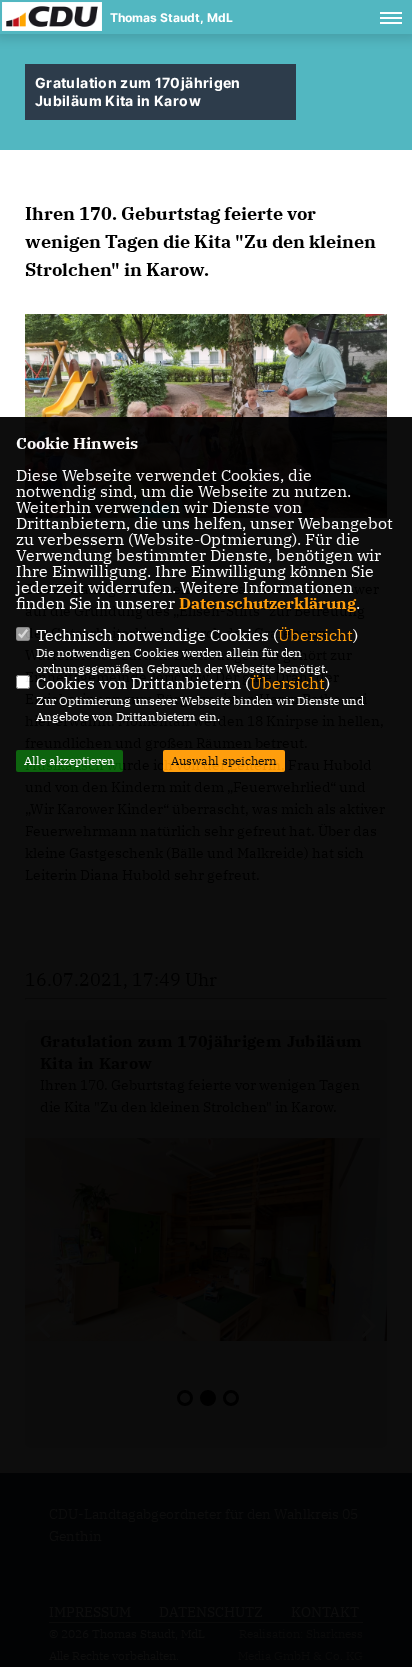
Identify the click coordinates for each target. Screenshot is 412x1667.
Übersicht (315, 635)
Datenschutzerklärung (267, 603)
